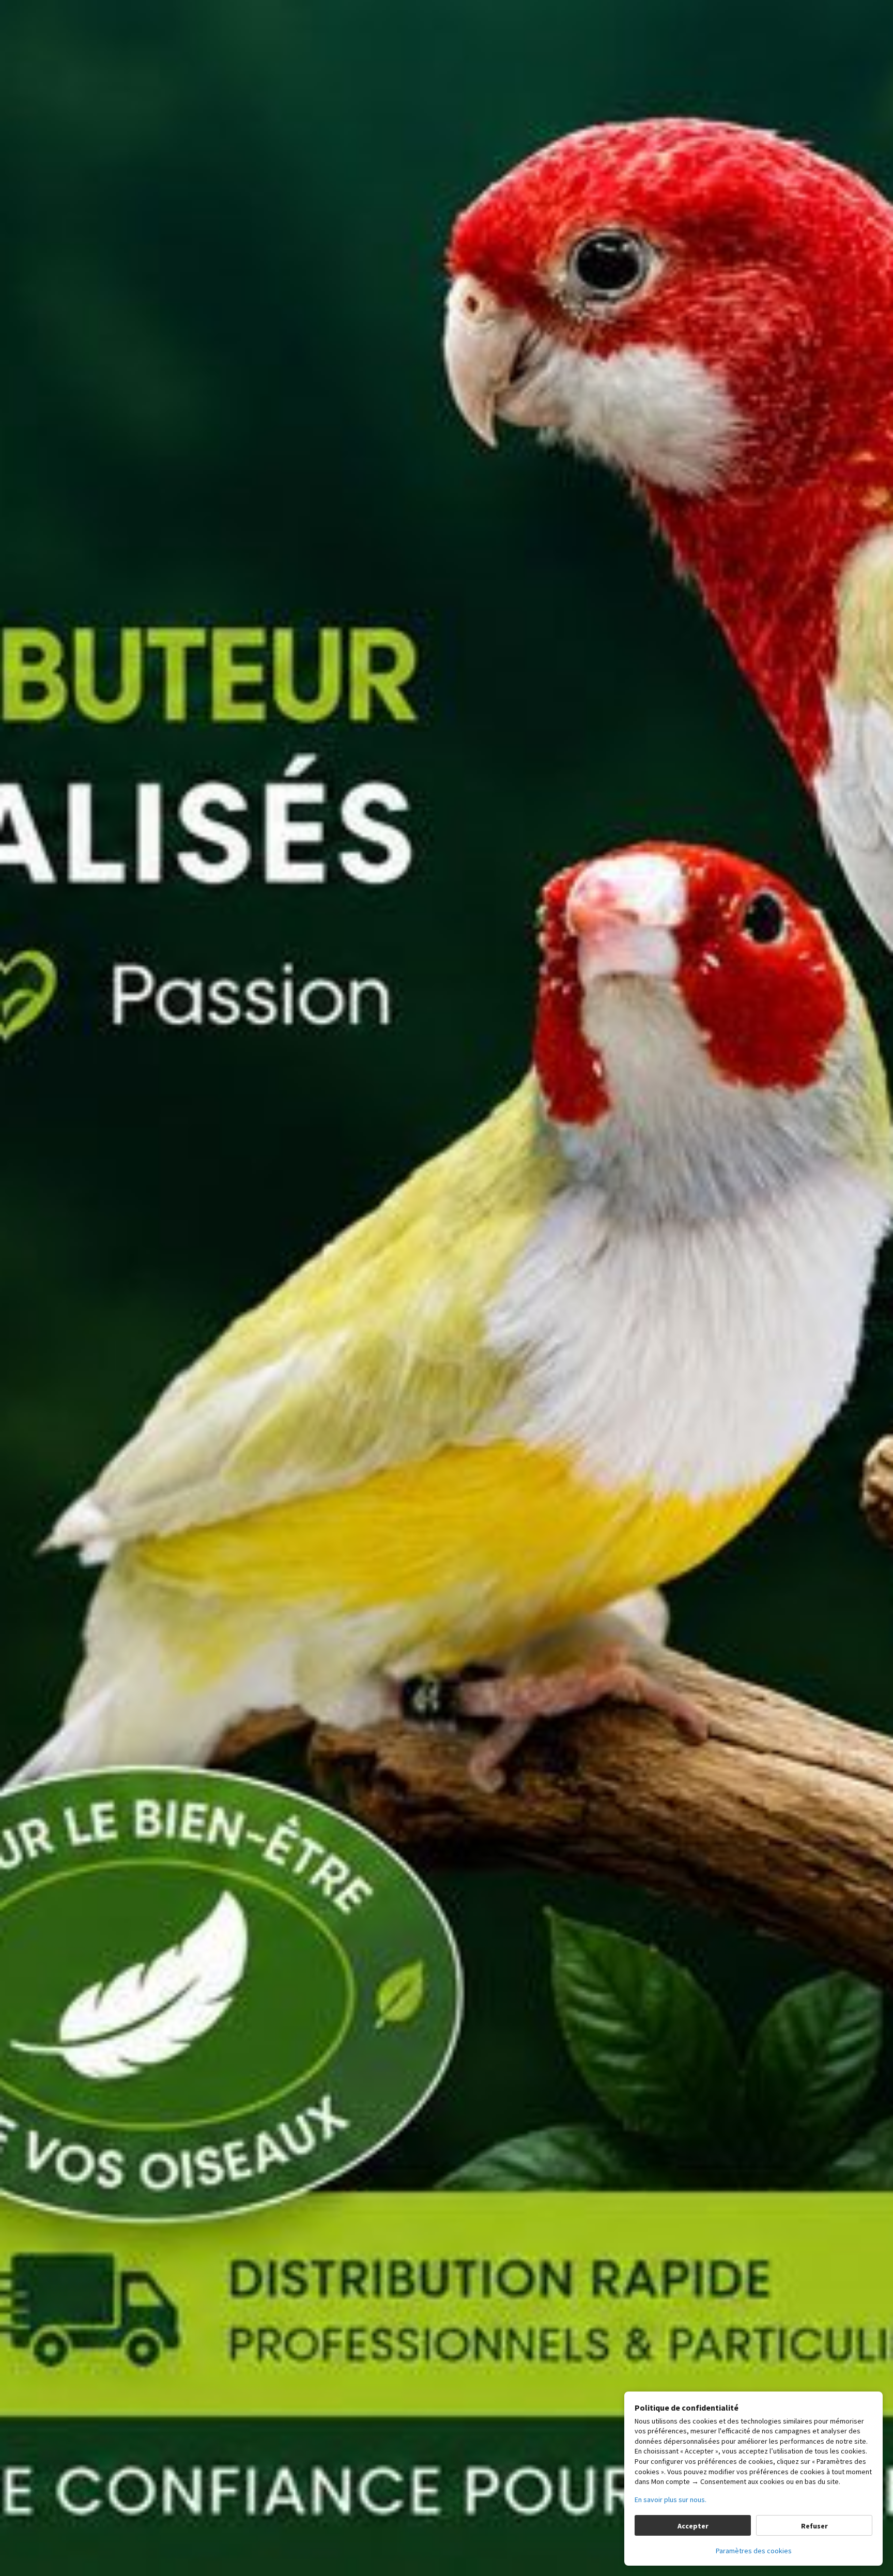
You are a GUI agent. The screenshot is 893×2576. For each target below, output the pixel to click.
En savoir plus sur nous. (671, 2500)
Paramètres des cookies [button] (754, 2551)
